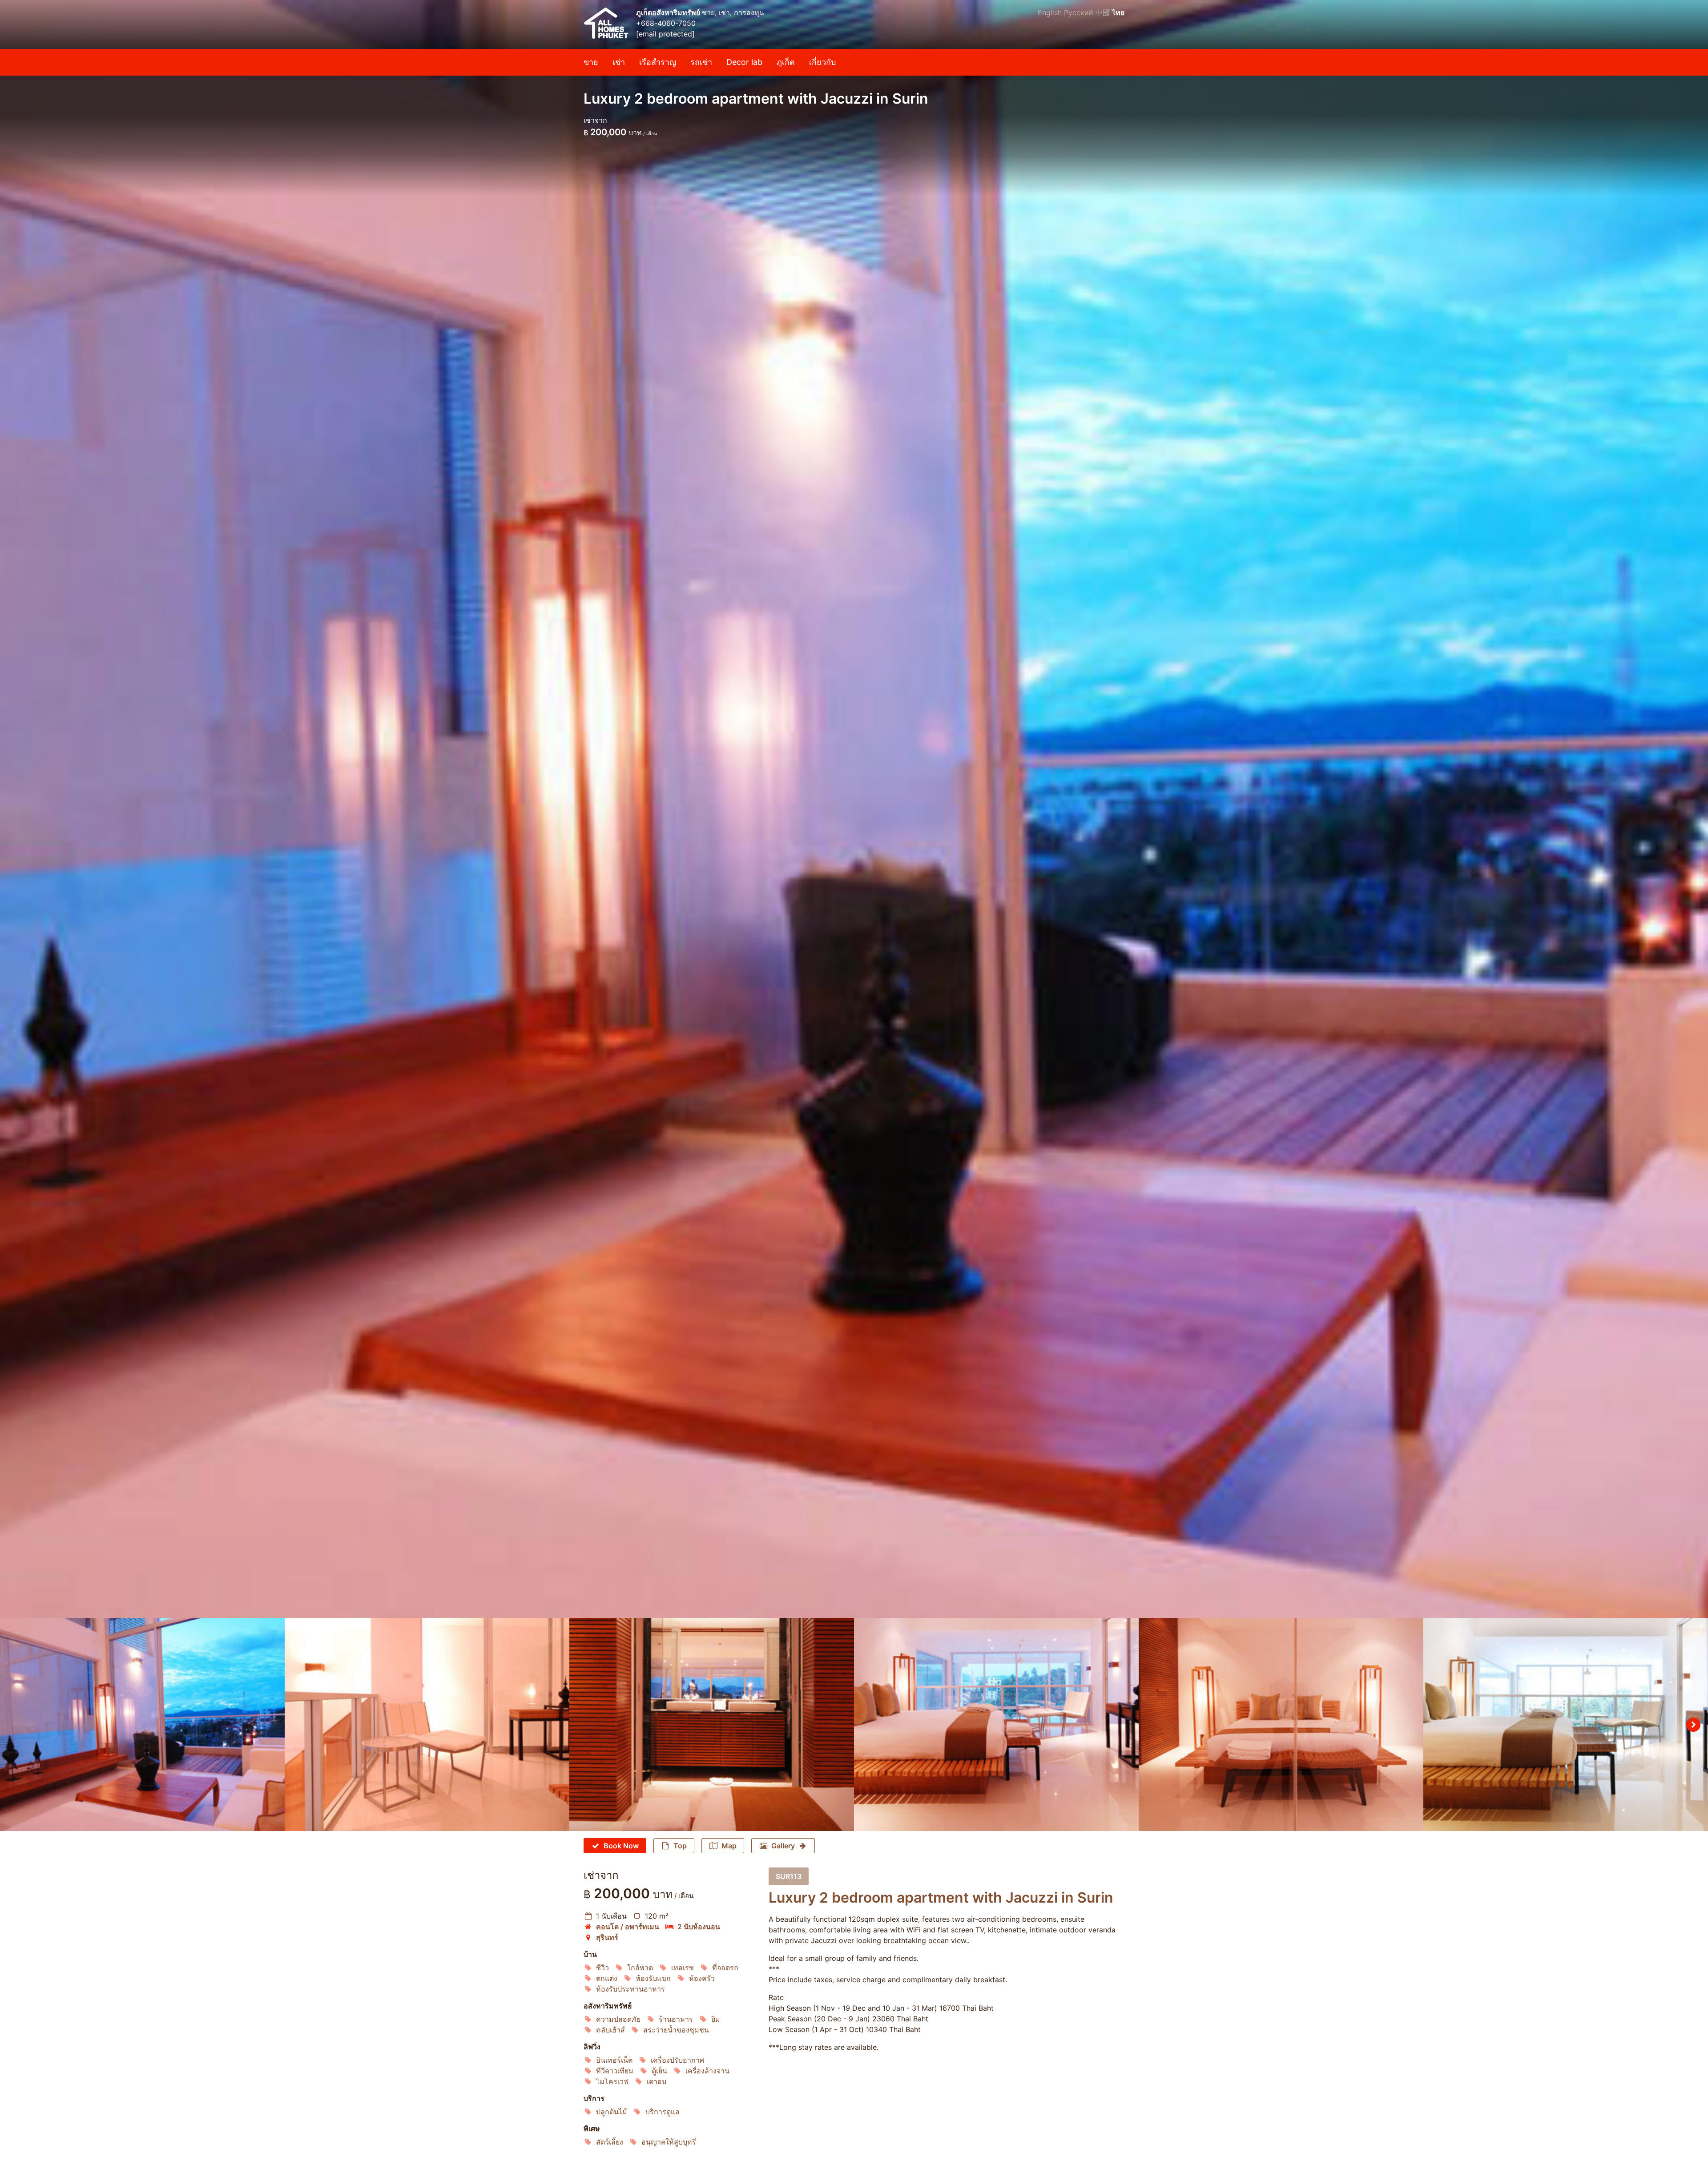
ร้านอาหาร (676, 2019)
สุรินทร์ (607, 1937)
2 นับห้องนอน (699, 1927)
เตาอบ (657, 2081)
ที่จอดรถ (725, 1968)
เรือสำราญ (658, 62)
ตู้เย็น (659, 2071)
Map (729, 1846)
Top (680, 1846)
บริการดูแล (663, 2112)
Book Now (621, 1846)
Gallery (783, 1846)
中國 (1103, 12)
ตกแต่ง (607, 1978)
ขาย (591, 62)
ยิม (716, 2019)
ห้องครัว (702, 1978)
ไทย (1118, 12)
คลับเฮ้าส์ (610, 2030)
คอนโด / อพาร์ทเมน (628, 1927)
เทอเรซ (683, 1968)
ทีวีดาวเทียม (615, 2071)
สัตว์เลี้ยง (610, 2142)
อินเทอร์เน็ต (614, 2060)
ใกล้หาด (640, 1968)
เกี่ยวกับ (822, 62)
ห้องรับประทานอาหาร (630, 1989)
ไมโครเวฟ (612, 2081)
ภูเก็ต (786, 62)
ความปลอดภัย (618, 2019)
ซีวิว (602, 1968)
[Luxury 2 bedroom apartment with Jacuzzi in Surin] (854, 809)
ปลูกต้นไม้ (612, 2112)
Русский (1079, 12)
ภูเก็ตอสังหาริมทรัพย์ (669, 12)
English (1050, 12)
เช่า (619, 62)
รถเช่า (701, 62)
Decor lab (744, 62)
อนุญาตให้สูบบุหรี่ (669, 2142)
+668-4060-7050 (666, 23)
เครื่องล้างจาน (707, 2071)
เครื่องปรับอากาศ (677, 2060)
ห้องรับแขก (653, 1978)
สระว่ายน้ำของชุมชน (676, 2030)
